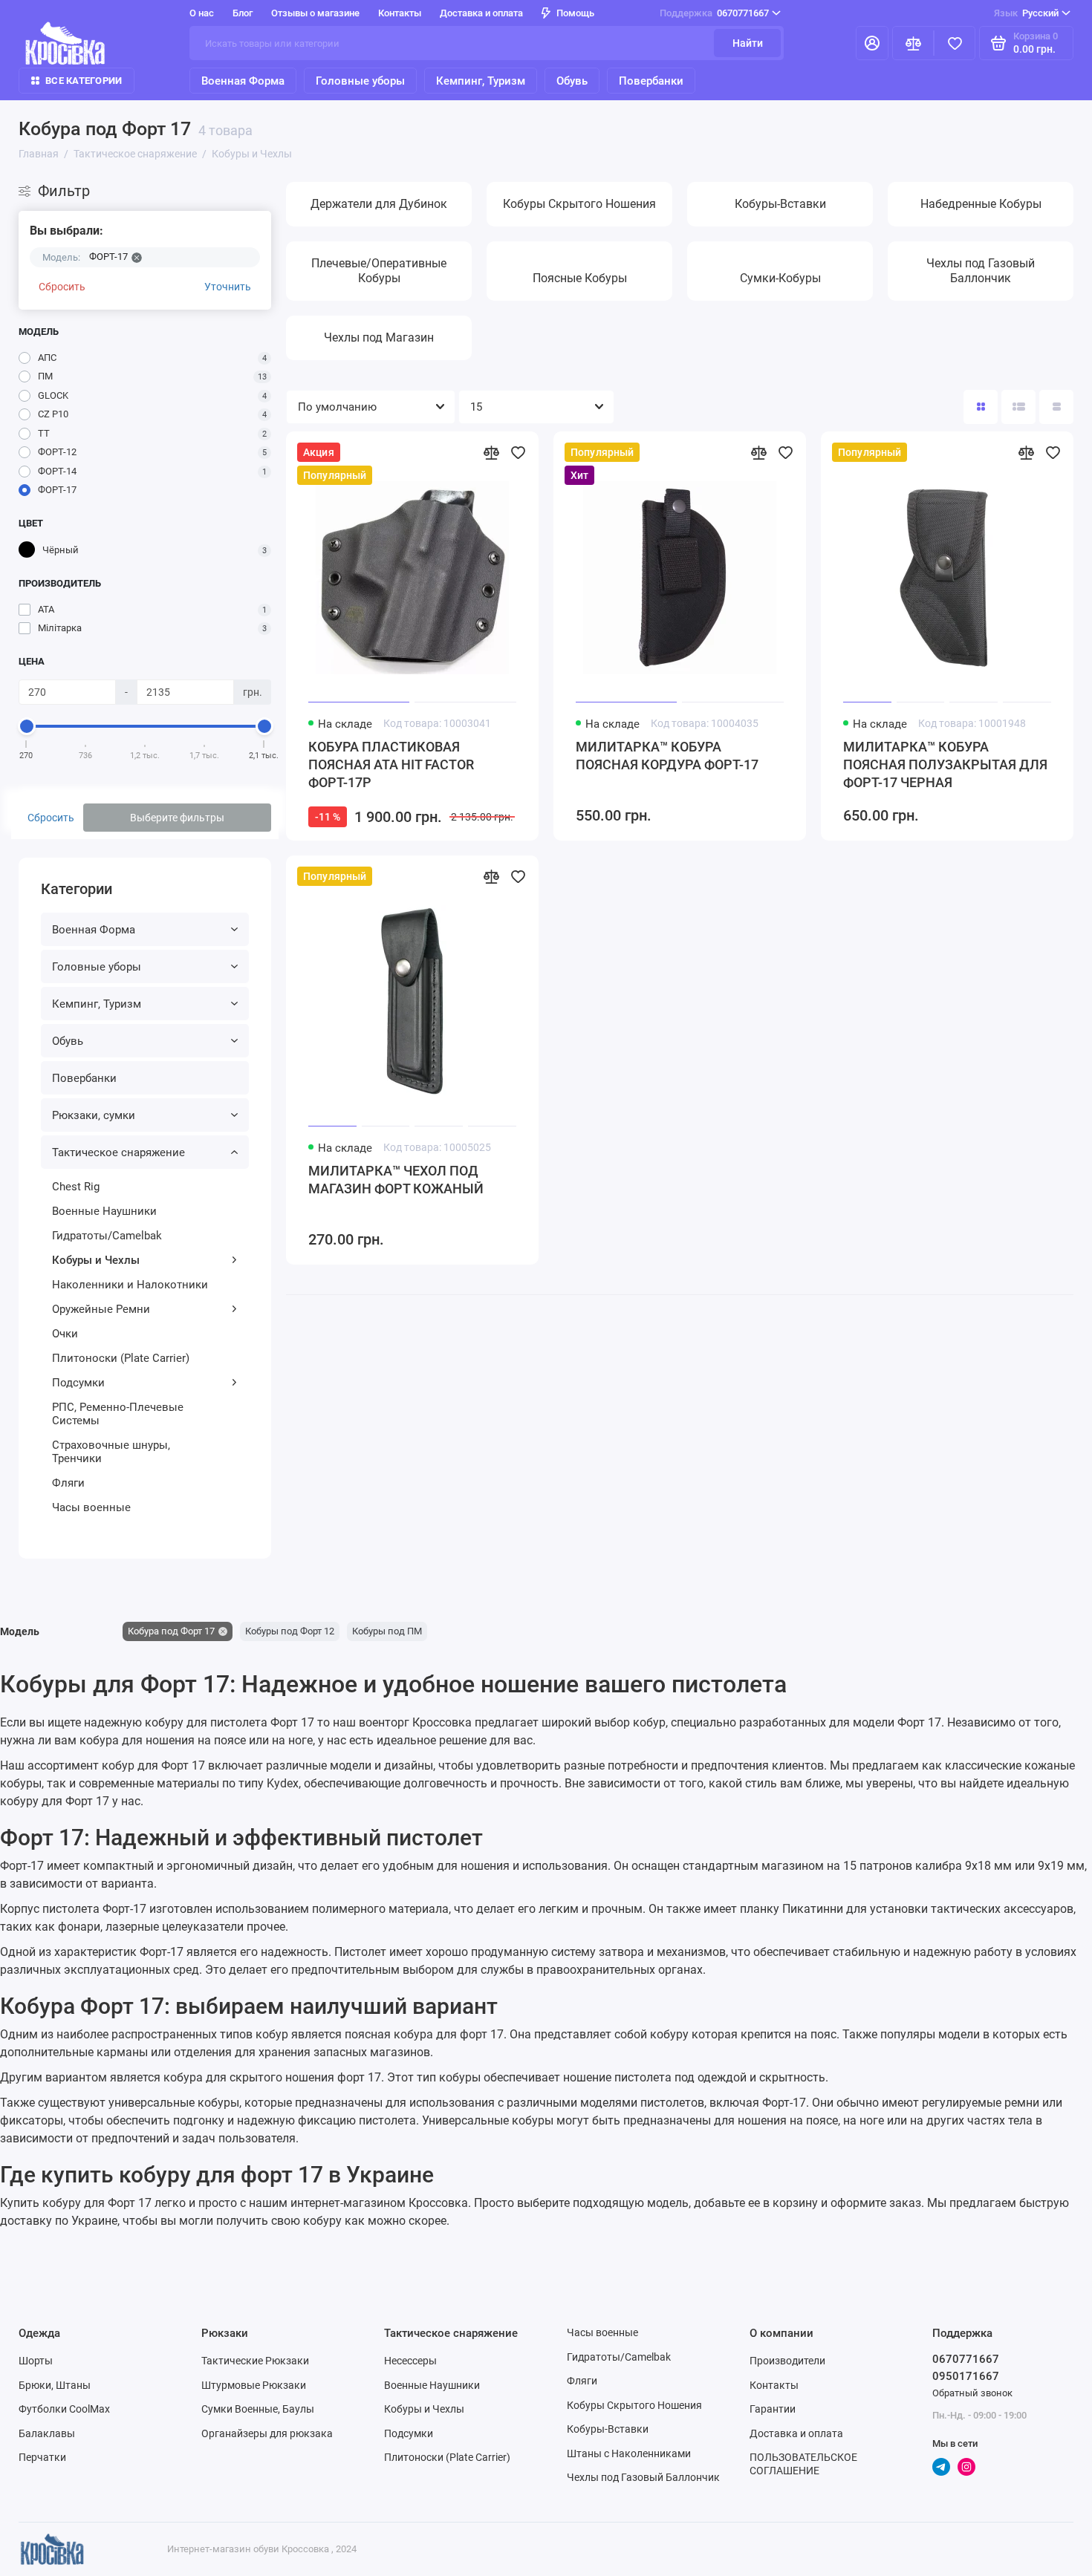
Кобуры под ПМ (387, 1631)
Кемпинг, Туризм (481, 81)
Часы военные (91, 1507)
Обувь (572, 81)
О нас (202, 13)
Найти (748, 43)
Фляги (68, 1483)
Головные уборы (360, 81)
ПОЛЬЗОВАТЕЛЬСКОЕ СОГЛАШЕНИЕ (803, 2464)
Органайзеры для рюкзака (267, 2433)
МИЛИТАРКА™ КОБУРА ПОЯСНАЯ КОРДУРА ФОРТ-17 (667, 756)
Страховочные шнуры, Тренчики (111, 1452)
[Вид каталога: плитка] (981, 407)
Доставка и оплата (481, 13)
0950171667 (966, 2376)
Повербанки (651, 81)
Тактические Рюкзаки (255, 2361)
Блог (243, 13)
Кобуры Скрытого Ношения (634, 2405)
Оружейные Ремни (101, 1309)
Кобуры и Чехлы (96, 1260)
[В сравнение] (491, 452)
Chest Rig (76, 1187)
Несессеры (410, 2361)
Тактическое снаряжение (118, 1152)
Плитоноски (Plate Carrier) (121, 1358)
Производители (787, 2361)
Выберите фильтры (177, 818)
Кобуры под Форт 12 (290, 1631)
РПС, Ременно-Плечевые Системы (118, 1414)
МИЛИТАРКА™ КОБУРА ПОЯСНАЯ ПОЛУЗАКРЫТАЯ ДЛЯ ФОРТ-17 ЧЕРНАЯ (945, 764)
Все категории (84, 81)
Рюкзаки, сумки (94, 1115)
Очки (65, 1334)
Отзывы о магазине (315, 13)
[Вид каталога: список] (1018, 407)
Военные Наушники (104, 1211)
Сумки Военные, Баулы (258, 2409)
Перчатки (42, 2457)
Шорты (36, 2361)
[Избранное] (955, 43)
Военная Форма (243, 81)
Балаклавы (47, 2433)
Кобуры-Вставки (608, 2429)
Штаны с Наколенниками (629, 2453)
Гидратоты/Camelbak (107, 1236)
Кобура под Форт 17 (171, 1631)
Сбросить (62, 287)
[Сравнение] (913, 43)
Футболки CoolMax (64, 2409)
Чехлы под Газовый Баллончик (643, 2477)
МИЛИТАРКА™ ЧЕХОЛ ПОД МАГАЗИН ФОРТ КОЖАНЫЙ (396, 1180)
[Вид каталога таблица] (1056, 407)
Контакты (400, 13)
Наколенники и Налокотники (130, 1285)
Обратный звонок (972, 2393)
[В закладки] (518, 452)
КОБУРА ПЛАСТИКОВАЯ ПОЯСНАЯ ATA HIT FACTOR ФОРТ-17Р (391, 764)
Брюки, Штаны (55, 2385)
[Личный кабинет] (872, 43)
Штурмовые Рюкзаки (254, 2385)
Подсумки (78, 1383)
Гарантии (773, 2409)
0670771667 (714, 13)
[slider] (27, 726)
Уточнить (228, 287)
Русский (1026, 13)
